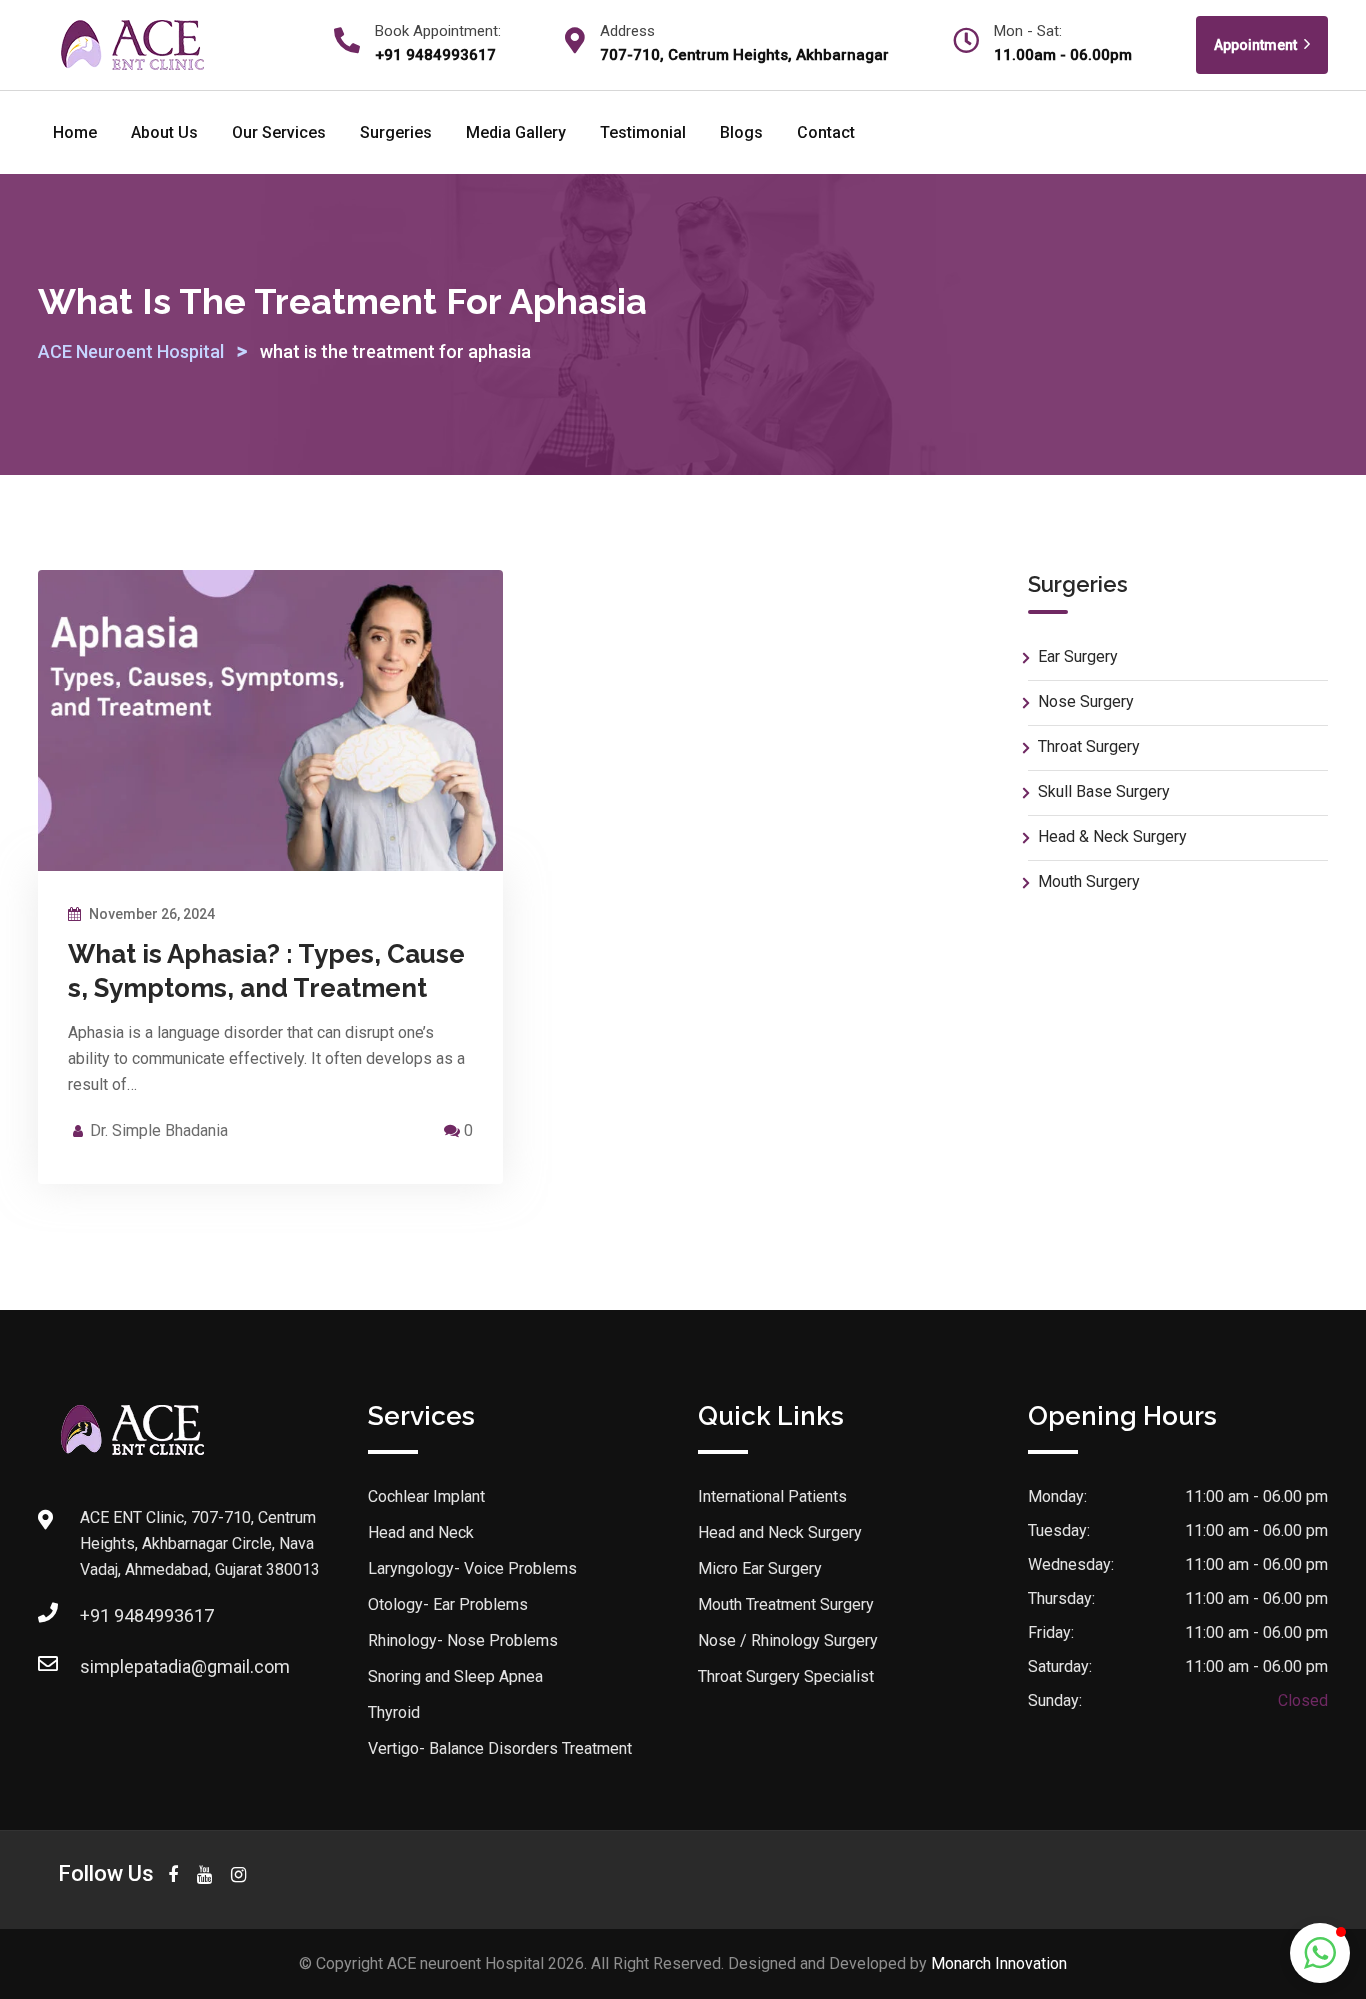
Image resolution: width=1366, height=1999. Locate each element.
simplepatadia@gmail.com (185, 1666)
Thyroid (394, 1712)
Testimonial (643, 132)
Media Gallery (516, 132)
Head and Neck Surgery (780, 1532)
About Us (164, 132)
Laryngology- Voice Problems (472, 1568)
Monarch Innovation (999, 1963)
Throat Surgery (1089, 746)
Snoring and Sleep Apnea (455, 1676)
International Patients (772, 1496)
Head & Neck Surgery (1112, 836)
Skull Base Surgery (1104, 791)
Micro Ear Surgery (760, 1568)
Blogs (741, 132)
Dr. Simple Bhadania (159, 1130)
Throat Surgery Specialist (786, 1676)
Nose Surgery (1086, 701)
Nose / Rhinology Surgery (788, 1640)
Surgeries (396, 132)
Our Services (279, 132)
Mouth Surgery (1089, 881)
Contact (826, 132)
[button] (1320, 1953)
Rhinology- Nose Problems (463, 1640)
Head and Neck (421, 1532)
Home (75, 132)
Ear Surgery (1078, 656)
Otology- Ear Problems (448, 1604)
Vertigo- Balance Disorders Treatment (500, 1748)
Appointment (1257, 45)
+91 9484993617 (147, 1615)
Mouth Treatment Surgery (786, 1604)
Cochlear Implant (426, 1496)
